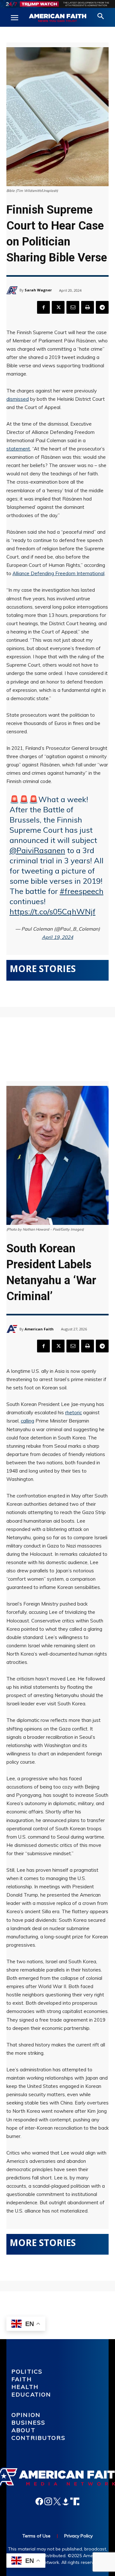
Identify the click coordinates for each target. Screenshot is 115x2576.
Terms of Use (36, 2536)
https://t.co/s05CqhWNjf (53, 911)
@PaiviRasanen (37, 850)
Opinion (26, 2415)
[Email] (73, 307)
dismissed (18, 399)
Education (31, 2394)
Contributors (38, 2438)
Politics (27, 2371)
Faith (22, 2379)
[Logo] (57, 18)
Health (25, 2387)
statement (18, 449)
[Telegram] (102, 307)
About (23, 2430)
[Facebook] (43, 307)
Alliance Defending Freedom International (58, 573)
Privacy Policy (78, 2536)
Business (28, 2422)
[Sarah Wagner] (13, 290)
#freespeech (82, 891)
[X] (58, 307)
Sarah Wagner (38, 290)
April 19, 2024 (57, 937)
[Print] (88, 307)
